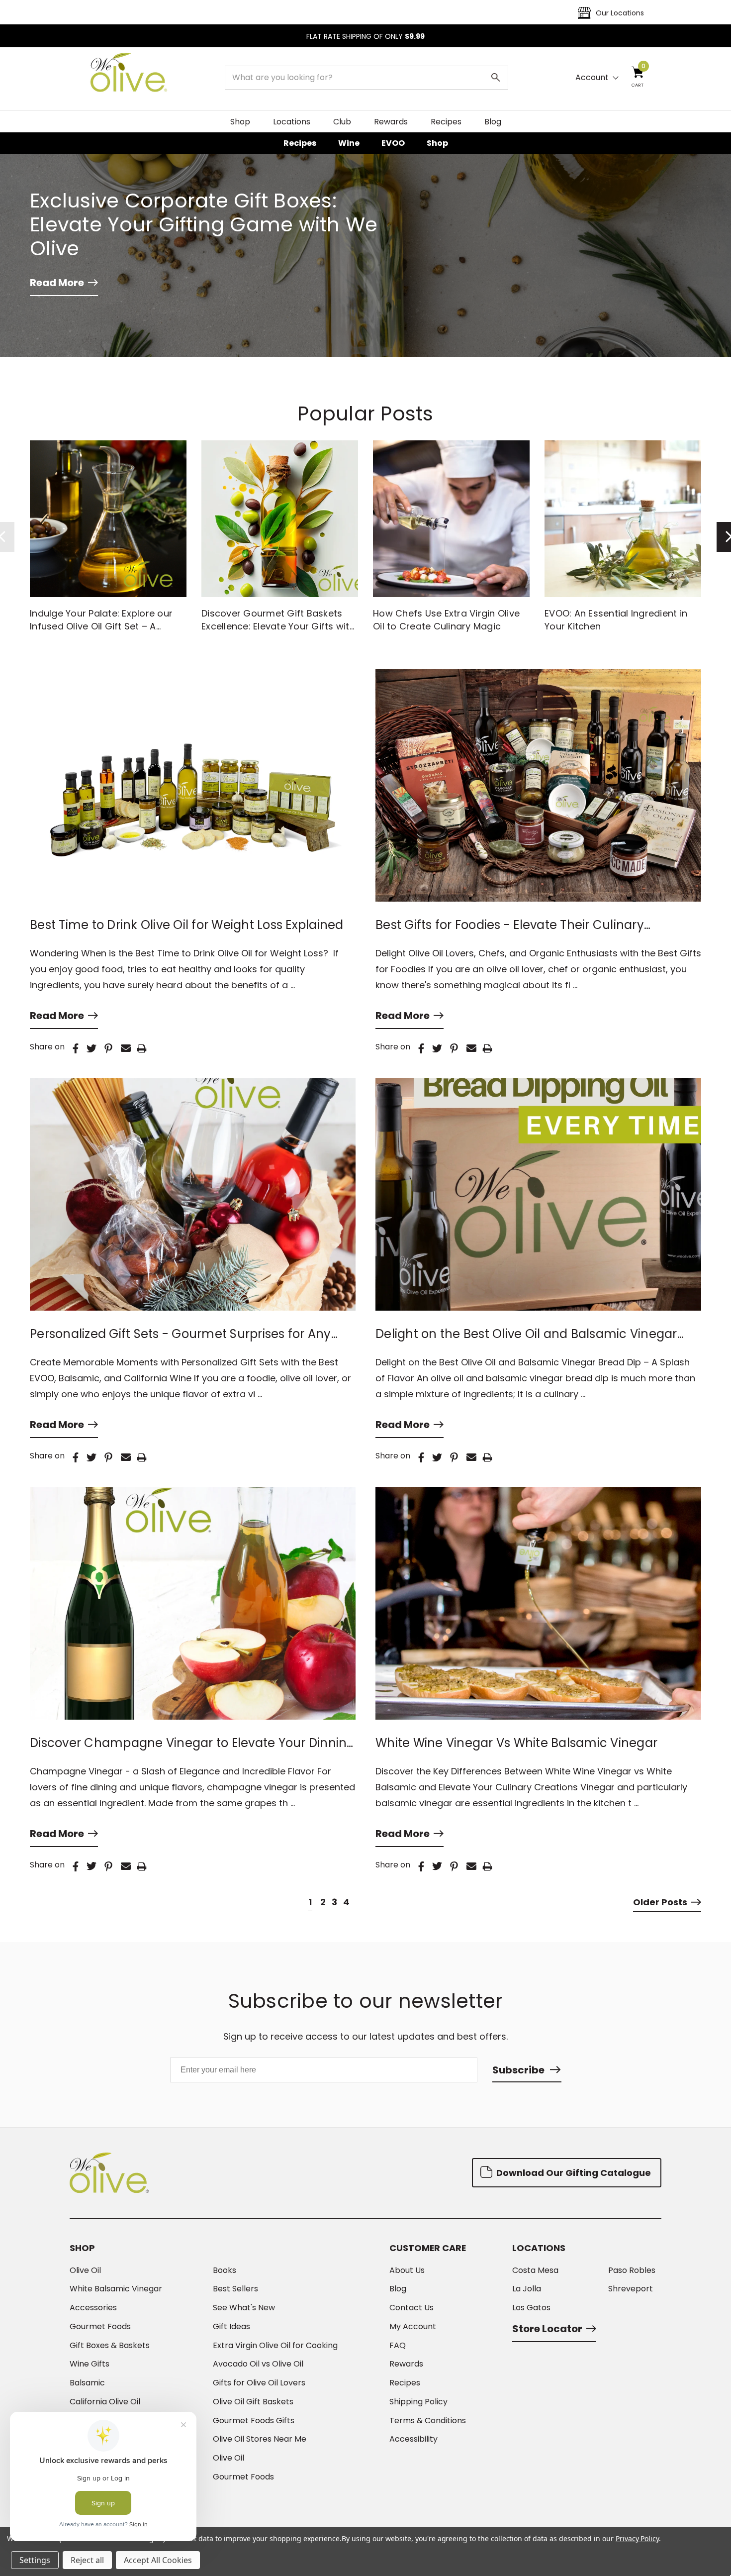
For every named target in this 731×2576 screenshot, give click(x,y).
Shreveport (631, 2289)
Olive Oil (85, 2270)
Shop (240, 122)
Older (660, 1902)
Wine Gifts (90, 2364)
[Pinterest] (108, 1048)
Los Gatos (531, 2308)
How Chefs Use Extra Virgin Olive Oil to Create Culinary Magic (446, 620)
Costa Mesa (535, 2270)
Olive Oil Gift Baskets (253, 2402)
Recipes (446, 122)
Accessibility (413, 2439)
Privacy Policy (637, 2538)
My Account (413, 2327)
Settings (35, 2560)
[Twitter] (91, 1048)
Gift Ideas (231, 2327)
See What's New (244, 2308)
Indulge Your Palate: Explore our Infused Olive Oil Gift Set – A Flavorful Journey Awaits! (101, 626)
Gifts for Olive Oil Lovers (259, 2383)
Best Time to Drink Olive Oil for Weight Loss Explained (187, 925)
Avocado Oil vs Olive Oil (258, 2364)
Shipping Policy (418, 2402)
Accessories (93, 2308)
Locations (292, 122)
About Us (407, 2270)
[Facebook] (76, 1048)
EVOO (393, 143)
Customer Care (428, 2248)
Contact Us (411, 2308)
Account (592, 78)
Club (342, 122)
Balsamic (87, 2383)
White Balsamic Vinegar (116, 2289)
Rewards (391, 122)
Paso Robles (632, 2270)
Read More (57, 283)
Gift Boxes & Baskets (110, 2346)
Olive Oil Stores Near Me (260, 2439)
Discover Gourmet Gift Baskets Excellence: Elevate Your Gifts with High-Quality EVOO (278, 626)
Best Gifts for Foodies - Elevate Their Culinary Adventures (510, 925)
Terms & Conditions (428, 2421)
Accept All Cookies (158, 2560)
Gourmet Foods (100, 2327)
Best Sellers (235, 2289)
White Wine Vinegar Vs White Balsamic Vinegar (516, 1743)
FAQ (398, 2346)
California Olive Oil (105, 2402)
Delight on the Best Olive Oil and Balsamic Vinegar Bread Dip (526, 1334)
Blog (493, 122)
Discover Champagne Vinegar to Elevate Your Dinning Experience (192, 1743)
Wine (349, 143)
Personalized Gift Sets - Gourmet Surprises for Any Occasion (181, 1334)
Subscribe (518, 2070)
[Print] (142, 1048)
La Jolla (527, 2289)
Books (225, 2270)
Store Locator (547, 2329)
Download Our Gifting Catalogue (573, 2173)
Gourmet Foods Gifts (254, 2421)
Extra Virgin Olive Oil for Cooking (275, 2346)
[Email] (126, 1048)
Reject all (87, 2560)
